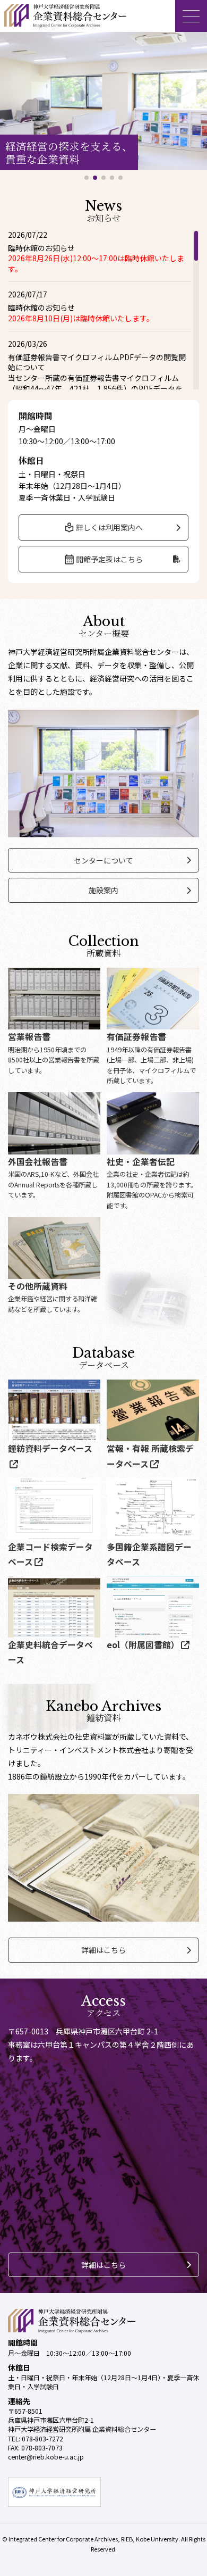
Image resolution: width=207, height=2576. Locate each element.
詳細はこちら (103, 1950)
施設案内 (103, 890)
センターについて (103, 860)
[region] (103, 310)
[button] (87, 178)
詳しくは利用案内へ (109, 527)
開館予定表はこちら (109, 559)
